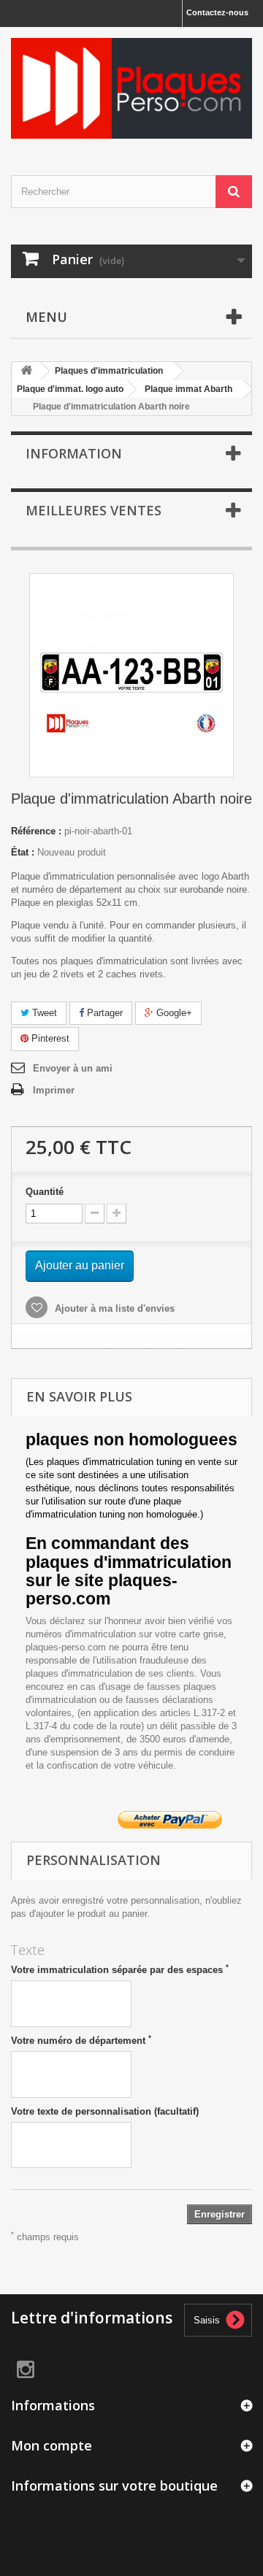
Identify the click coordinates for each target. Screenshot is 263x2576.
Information (74, 453)
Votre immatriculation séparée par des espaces (120, 1969)
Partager (103, 1013)
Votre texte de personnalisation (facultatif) (105, 2111)
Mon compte (52, 2445)
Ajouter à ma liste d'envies (113, 1308)
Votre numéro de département (81, 2040)
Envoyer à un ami (73, 1068)
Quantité (45, 1192)
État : (23, 852)
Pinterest (49, 1038)
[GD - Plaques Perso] (131, 88)
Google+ (173, 1013)
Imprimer (54, 1090)
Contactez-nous (217, 12)
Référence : (36, 831)
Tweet (43, 1013)
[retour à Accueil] (26, 371)
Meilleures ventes (94, 510)
